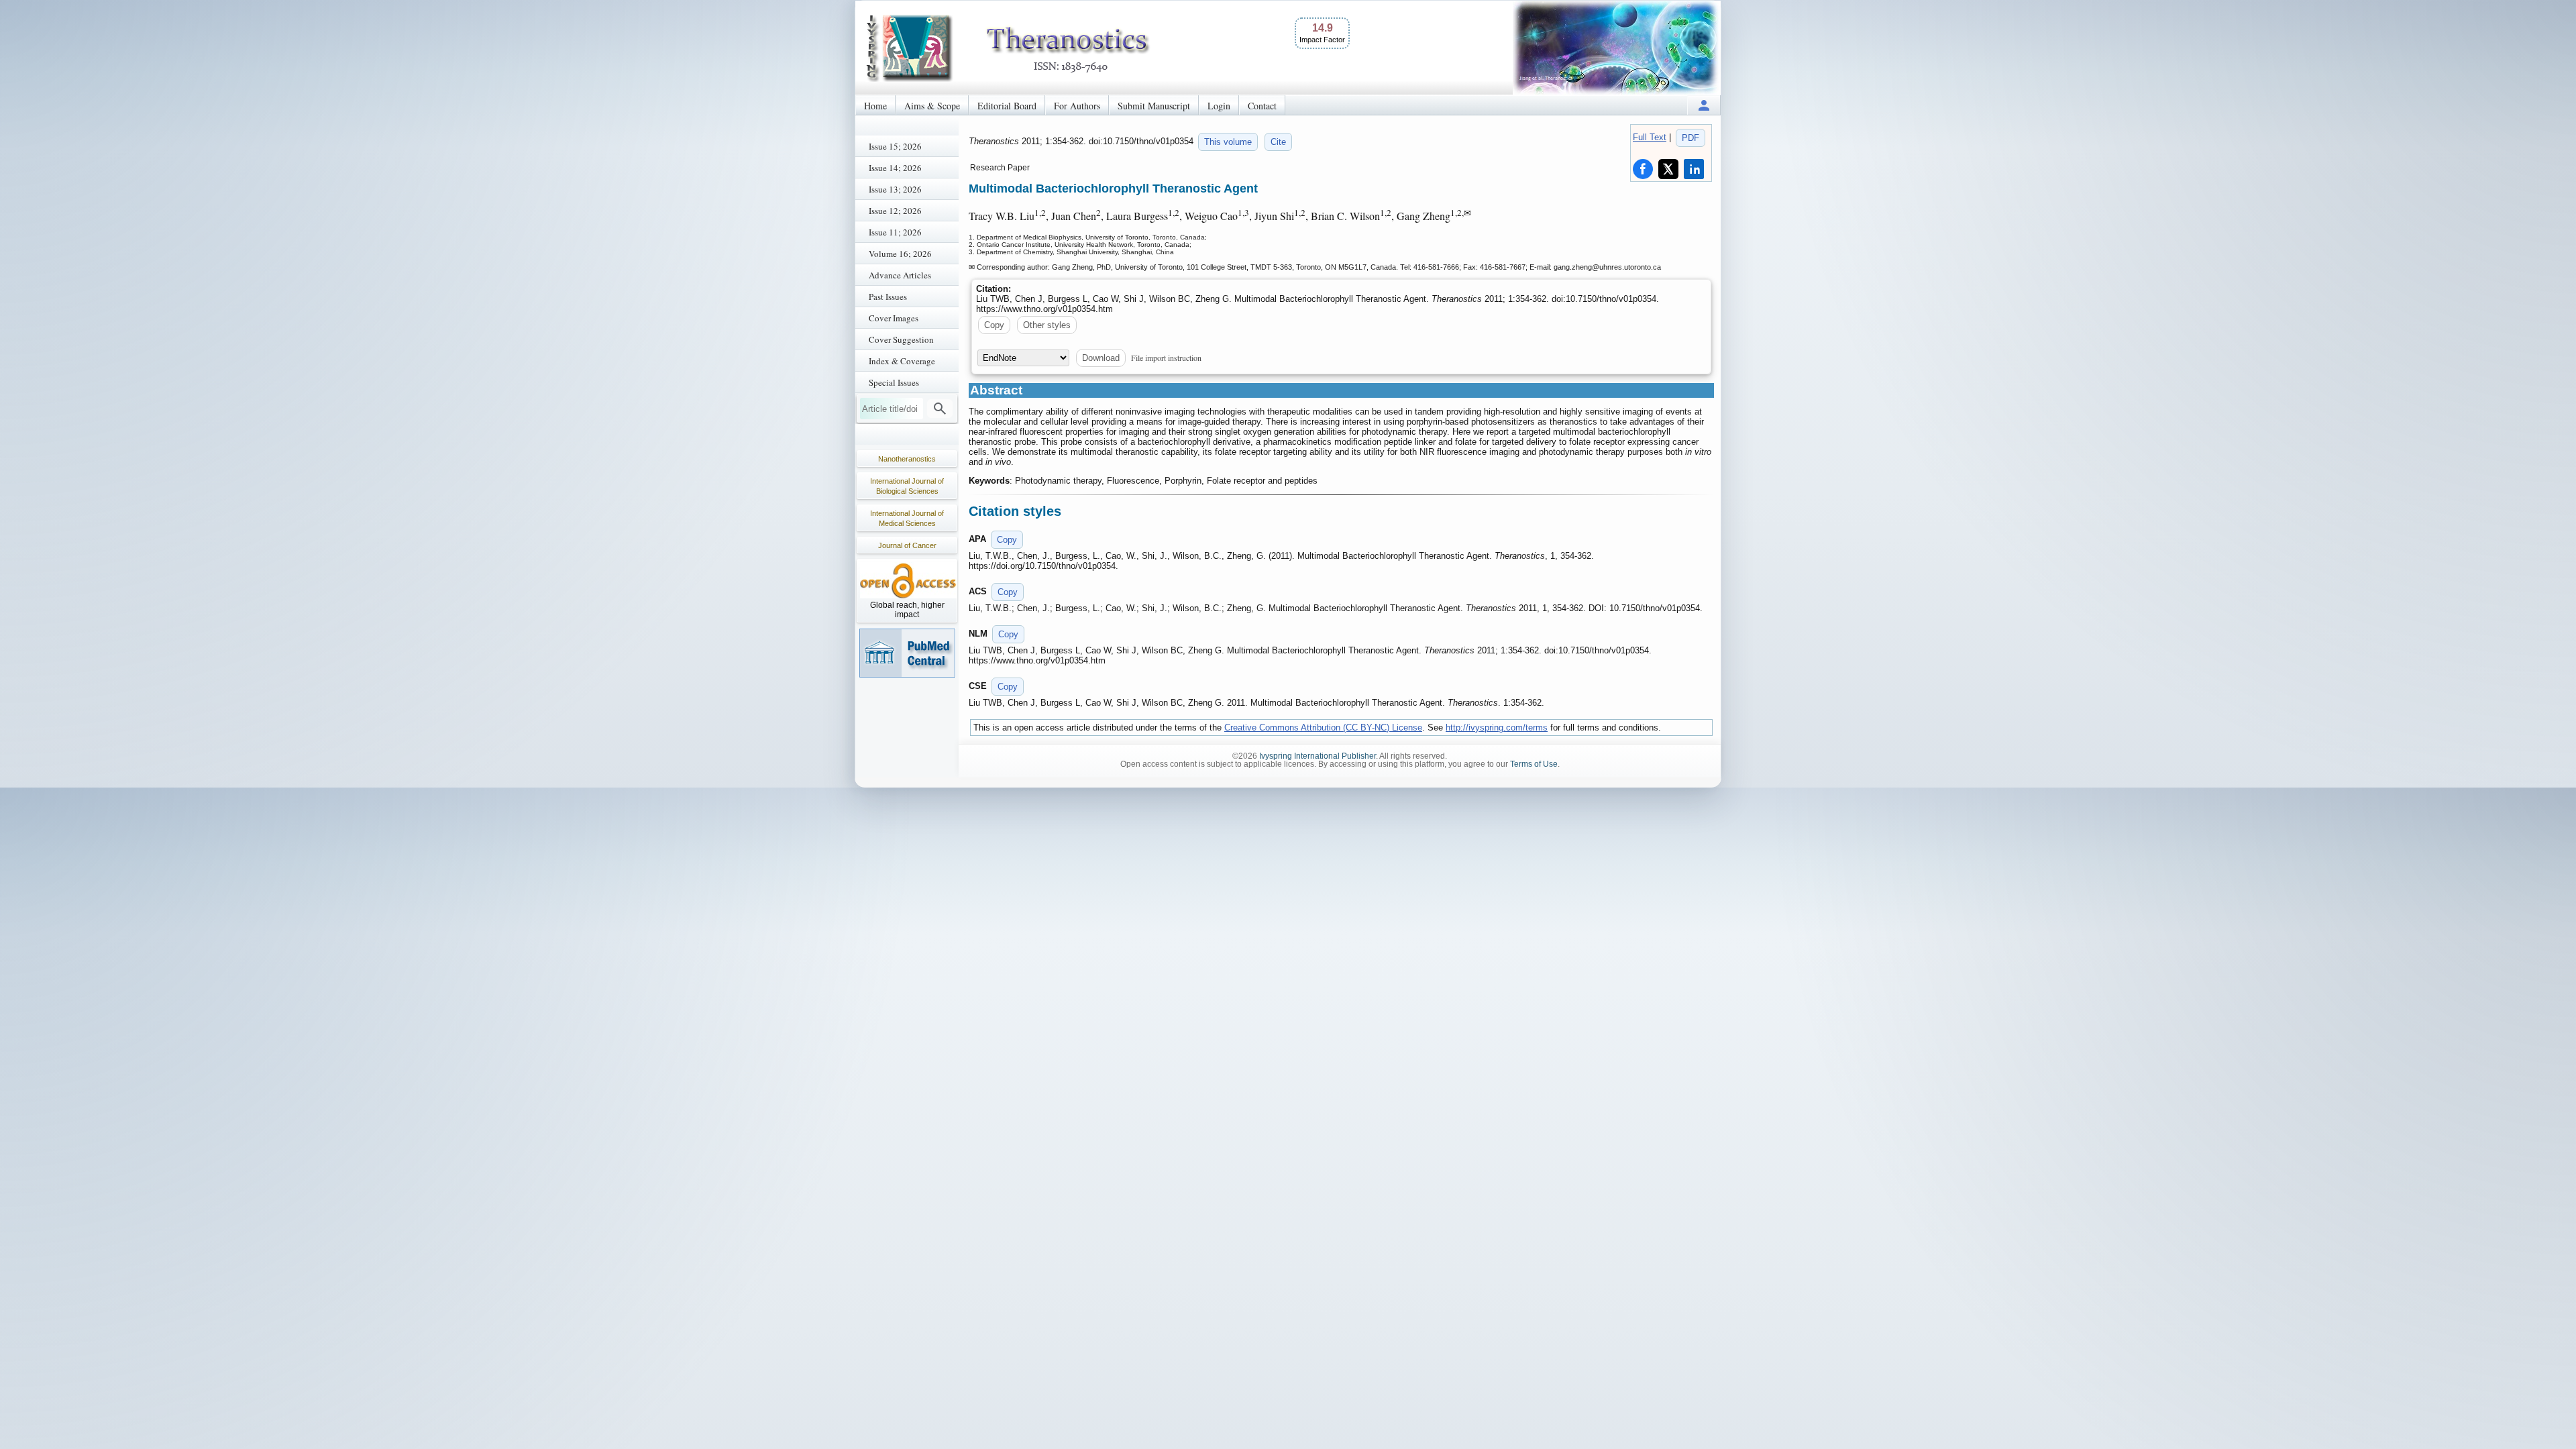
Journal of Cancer (907, 545)
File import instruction (1166, 358)
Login (1219, 106)
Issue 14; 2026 (895, 168)
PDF (1690, 138)
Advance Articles (900, 275)
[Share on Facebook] (1643, 169)
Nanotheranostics (907, 459)
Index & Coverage (902, 361)
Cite (1278, 142)
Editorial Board (1007, 106)
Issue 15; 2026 (895, 146)
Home (875, 106)
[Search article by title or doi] (940, 409)
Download (1101, 358)
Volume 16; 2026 (900, 254)
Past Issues (888, 297)
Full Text (1650, 137)
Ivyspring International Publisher (1318, 756)
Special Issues (894, 382)
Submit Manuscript (1154, 106)
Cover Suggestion (901, 339)
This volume (1228, 142)
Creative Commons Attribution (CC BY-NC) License (1323, 728)
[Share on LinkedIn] (1694, 169)
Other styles (1047, 325)
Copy (994, 325)
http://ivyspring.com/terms (1497, 728)
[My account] (1704, 105)
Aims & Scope (932, 106)
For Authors (1077, 106)
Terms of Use (1534, 764)
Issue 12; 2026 (895, 211)
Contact (1262, 106)
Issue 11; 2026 (895, 232)
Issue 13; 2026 (895, 189)
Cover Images (894, 318)
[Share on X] (1668, 169)
